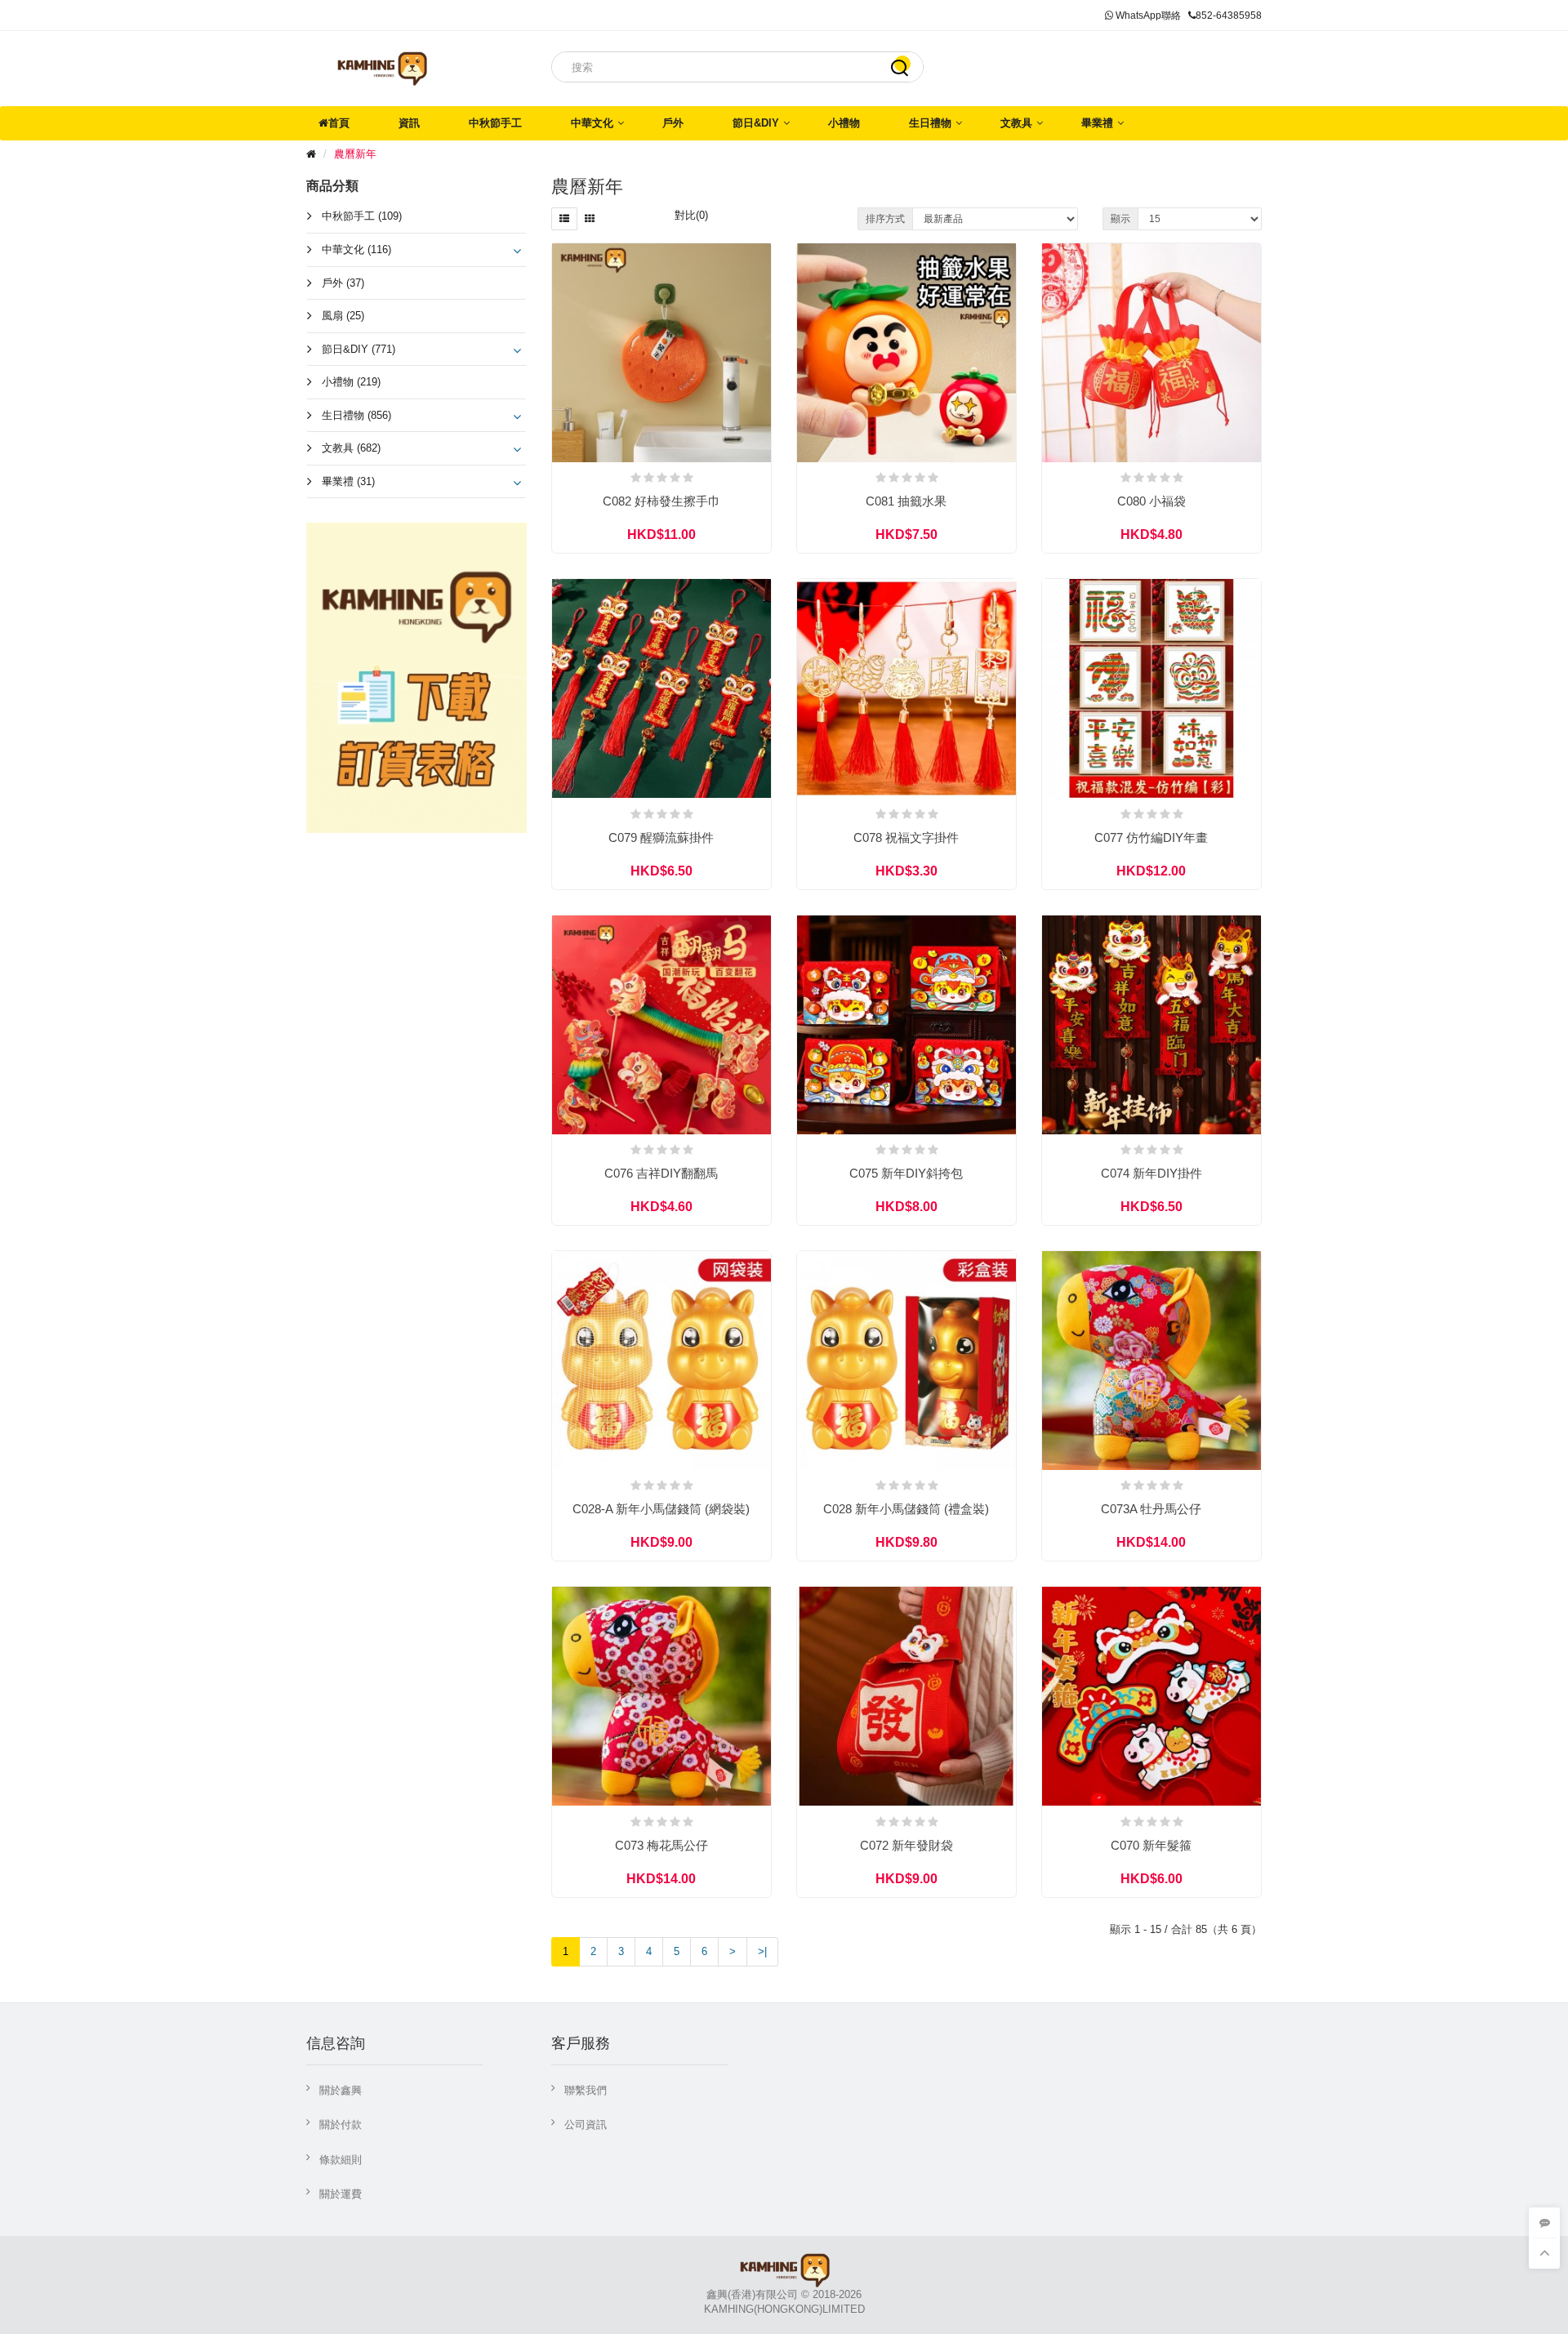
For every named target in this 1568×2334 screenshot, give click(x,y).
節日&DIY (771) (359, 349)
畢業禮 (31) (348, 481)
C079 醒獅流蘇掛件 (661, 837)
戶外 (673, 123)
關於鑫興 (341, 2090)
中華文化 (592, 123)
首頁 (339, 123)
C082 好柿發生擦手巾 (661, 501)
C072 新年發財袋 (906, 1845)
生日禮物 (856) (356, 415)
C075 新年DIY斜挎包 (906, 1173)
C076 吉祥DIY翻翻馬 (661, 1173)
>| (762, 1951)
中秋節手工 (495, 123)
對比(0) (691, 215)
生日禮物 (930, 123)
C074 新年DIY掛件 (1151, 1173)
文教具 (1016, 123)
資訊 (409, 123)
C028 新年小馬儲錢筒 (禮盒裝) (906, 1509)
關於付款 (341, 2125)
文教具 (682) (351, 448)
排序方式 (885, 219)
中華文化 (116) (356, 249)
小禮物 (844, 123)
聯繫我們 (586, 2090)
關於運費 (341, 2194)
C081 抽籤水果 (906, 501)
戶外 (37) (343, 283)
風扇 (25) (343, 316)
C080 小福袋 (1151, 501)
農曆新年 (355, 154)
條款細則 (341, 2160)
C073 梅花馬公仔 (661, 1845)
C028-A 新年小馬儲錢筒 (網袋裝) (661, 1509)
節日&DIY (756, 123)
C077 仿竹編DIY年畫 (1151, 837)
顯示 (1120, 219)
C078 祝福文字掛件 (906, 837)
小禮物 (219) (351, 382)
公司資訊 (586, 2125)
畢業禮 (1097, 123)
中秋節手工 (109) (362, 216)
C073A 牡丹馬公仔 (1151, 1509)
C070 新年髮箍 (1151, 1845)
